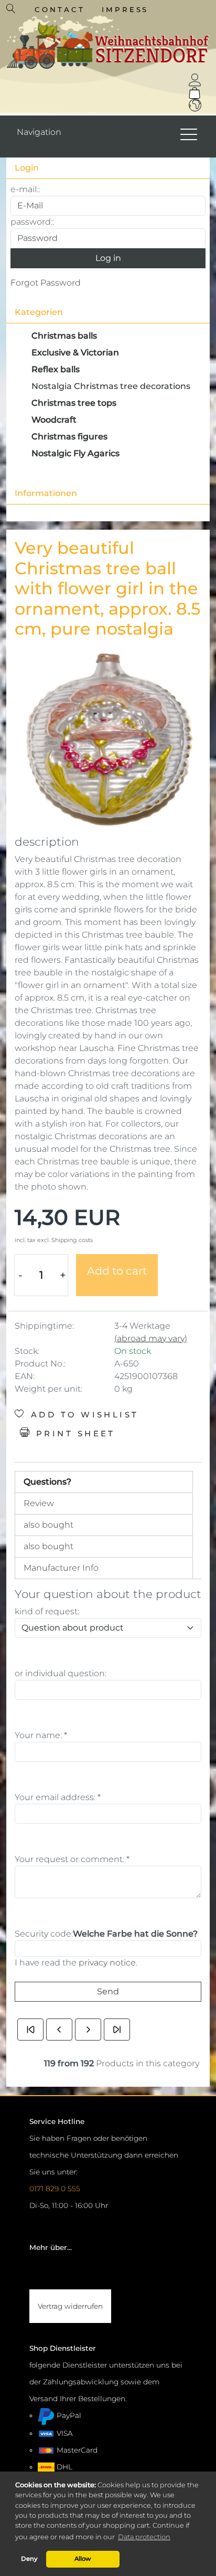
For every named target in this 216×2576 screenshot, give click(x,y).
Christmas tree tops (74, 403)
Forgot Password (46, 283)
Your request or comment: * (72, 1859)
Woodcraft (54, 420)
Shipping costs (72, 1240)
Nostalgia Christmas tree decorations (111, 386)
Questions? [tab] (47, 1482)
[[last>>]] (117, 2030)
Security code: (44, 1934)
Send (108, 1991)
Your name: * (41, 1735)
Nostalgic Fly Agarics (75, 453)
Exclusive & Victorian (75, 353)
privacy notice (107, 1963)
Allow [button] (83, 2559)
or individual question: (61, 1673)
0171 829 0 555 (55, 2189)
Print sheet (73, 1434)
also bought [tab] (48, 1525)
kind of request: (47, 1611)
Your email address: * (58, 1797)
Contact (60, 9)
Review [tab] (39, 1503)
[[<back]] (59, 2030)
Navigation (39, 132)
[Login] (195, 80)
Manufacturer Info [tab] (61, 1568)
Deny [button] (29, 2559)
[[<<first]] (30, 2030)
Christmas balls (64, 336)
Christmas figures (69, 437)
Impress (125, 9)
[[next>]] (88, 2030)
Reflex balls (56, 369)
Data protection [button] (144, 2537)
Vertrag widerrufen (70, 2306)
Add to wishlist (82, 1415)
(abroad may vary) (151, 1338)
